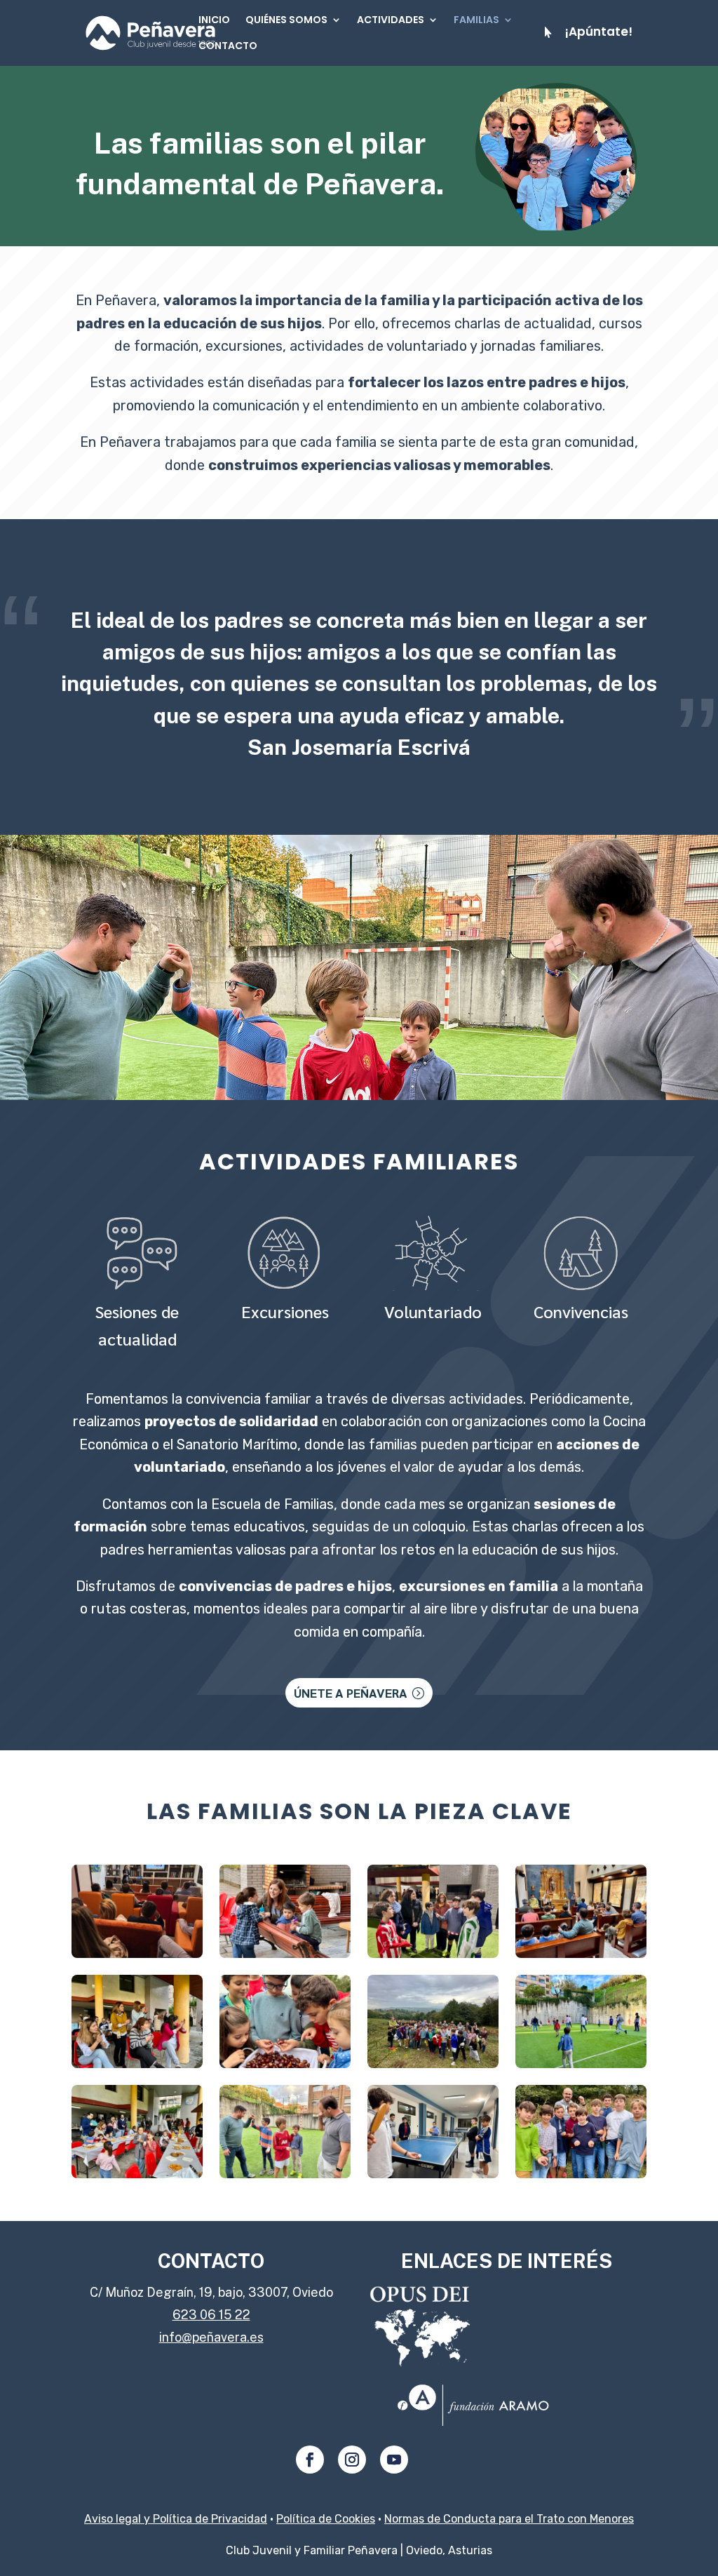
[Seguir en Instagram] (352, 2460)
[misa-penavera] (581, 1953)
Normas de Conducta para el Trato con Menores (509, 2519)
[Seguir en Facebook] (310, 2460)
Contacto (228, 46)
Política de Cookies (326, 2519)
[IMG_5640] (285, 1953)
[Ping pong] (433, 2174)
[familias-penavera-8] (285, 2174)
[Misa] (137, 1953)
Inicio (214, 20)
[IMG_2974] (285, 2064)
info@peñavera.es (211, 2337)
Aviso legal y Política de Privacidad (176, 2519)
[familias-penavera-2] (137, 2174)
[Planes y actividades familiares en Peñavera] (433, 1953)
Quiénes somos (286, 20)
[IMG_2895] (433, 2064)
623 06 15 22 (211, 2315)
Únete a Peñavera (351, 1692)
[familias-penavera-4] (137, 2064)
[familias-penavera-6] (581, 2174)
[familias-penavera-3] (581, 2064)
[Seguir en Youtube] (394, 2460)
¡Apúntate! (598, 32)
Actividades (391, 20)
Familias (476, 20)
